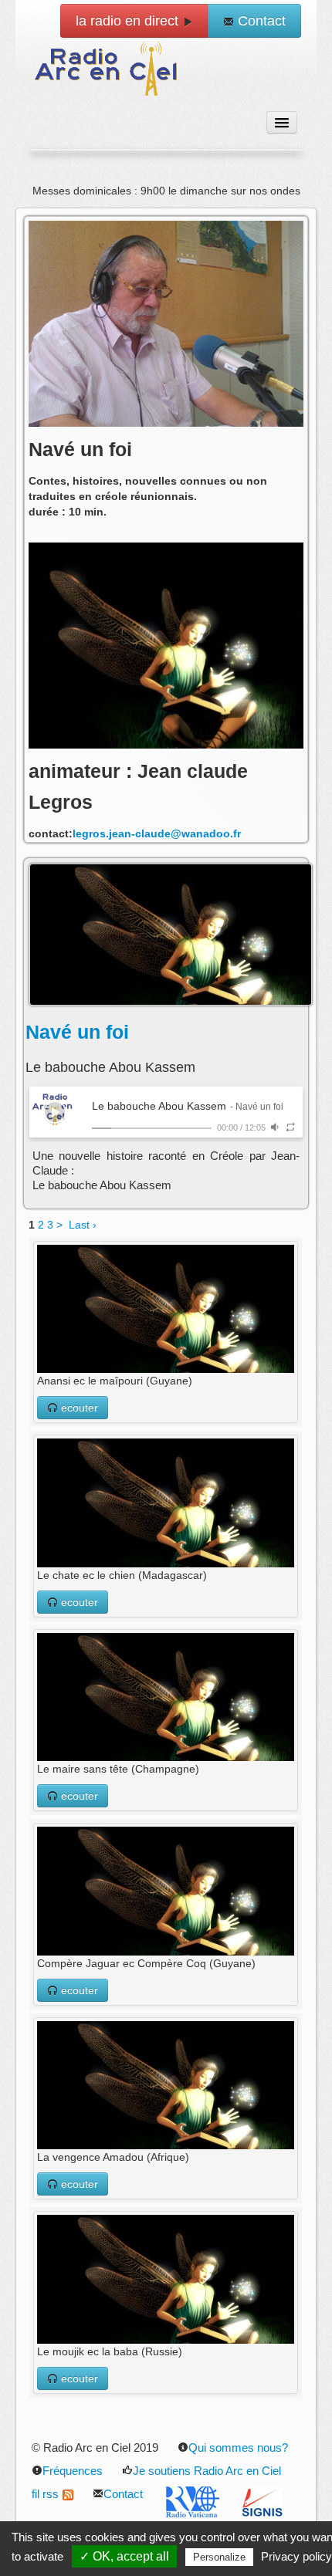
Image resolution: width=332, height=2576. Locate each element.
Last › (83, 1225)
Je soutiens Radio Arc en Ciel (207, 2471)
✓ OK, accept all (124, 2556)
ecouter (78, 1408)
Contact (260, 21)
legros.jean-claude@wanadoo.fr (157, 833)
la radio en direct (129, 21)
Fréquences (73, 2471)
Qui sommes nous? (238, 2448)
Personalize (219, 2557)
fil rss (45, 2494)
